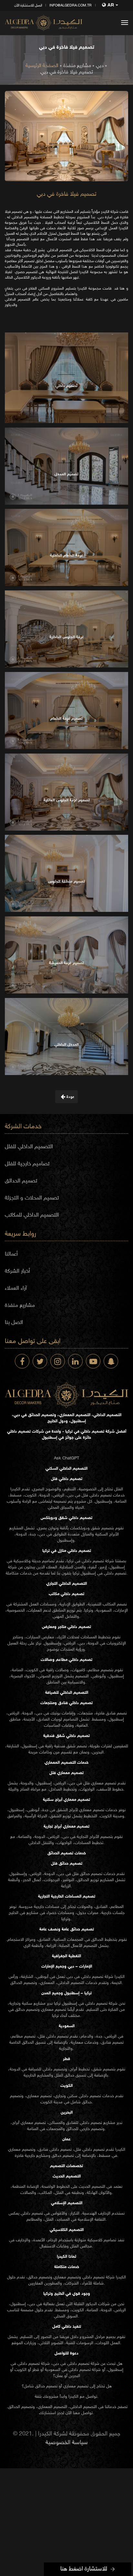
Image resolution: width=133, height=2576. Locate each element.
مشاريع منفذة (77, 66)
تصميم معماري (104, 1783)
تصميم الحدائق (21, 1181)
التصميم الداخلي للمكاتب (32, 1215)
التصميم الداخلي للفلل (29, 1147)
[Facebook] (22, 1361)
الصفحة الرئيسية (42, 66)
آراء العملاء (16, 1288)
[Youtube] (93, 1361)
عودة (70, 1097)
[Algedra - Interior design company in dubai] (44, 23)
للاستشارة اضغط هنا (84, 2569)
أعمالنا (11, 1254)
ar (111, 5)
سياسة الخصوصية (67, 2443)
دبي (100, 66)
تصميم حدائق (91, 1874)
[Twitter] (40, 1361)
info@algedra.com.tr (71, 6)
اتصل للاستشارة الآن (28, 6)
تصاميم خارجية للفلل (27, 1164)
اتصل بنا (14, 1323)
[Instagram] (58, 1361)
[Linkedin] (75, 1361)
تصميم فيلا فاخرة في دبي (67, 72)
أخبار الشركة (17, 1271)
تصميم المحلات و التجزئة (32, 1198)
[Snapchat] (111, 1361)
